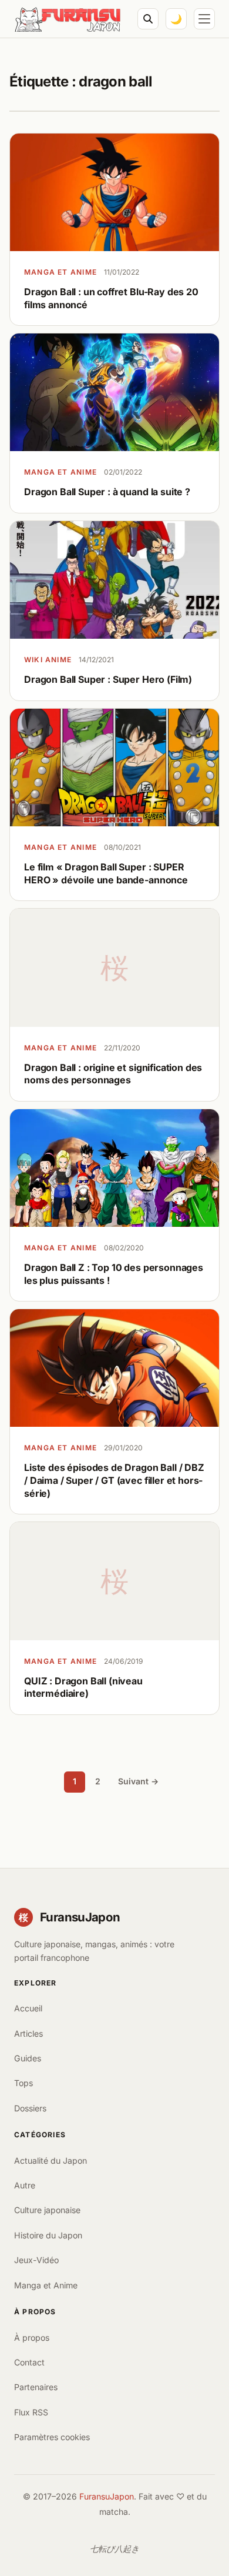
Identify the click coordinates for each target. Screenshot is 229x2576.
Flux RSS (31, 2412)
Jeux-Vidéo (36, 2260)
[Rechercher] (148, 19)
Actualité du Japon (50, 2160)
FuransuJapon (107, 2496)
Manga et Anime (60, 272)
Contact (29, 2362)
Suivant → (138, 1781)
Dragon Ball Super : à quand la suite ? (107, 492)
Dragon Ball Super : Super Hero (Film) (108, 679)
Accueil (28, 2008)
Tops (23, 2083)
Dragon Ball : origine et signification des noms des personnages (113, 1074)
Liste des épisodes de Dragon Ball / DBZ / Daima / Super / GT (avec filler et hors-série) (114, 1480)
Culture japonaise (47, 2210)
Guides (28, 2058)
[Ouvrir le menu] (204, 19)
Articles (28, 2033)
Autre (25, 2185)
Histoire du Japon (48, 2235)
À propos (32, 2338)
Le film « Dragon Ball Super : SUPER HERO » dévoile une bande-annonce (106, 873)
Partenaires (36, 2387)
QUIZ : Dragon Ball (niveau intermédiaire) (83, 1687)
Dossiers (30, 2108)
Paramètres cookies (52, 2437)
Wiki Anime (48, 660)
